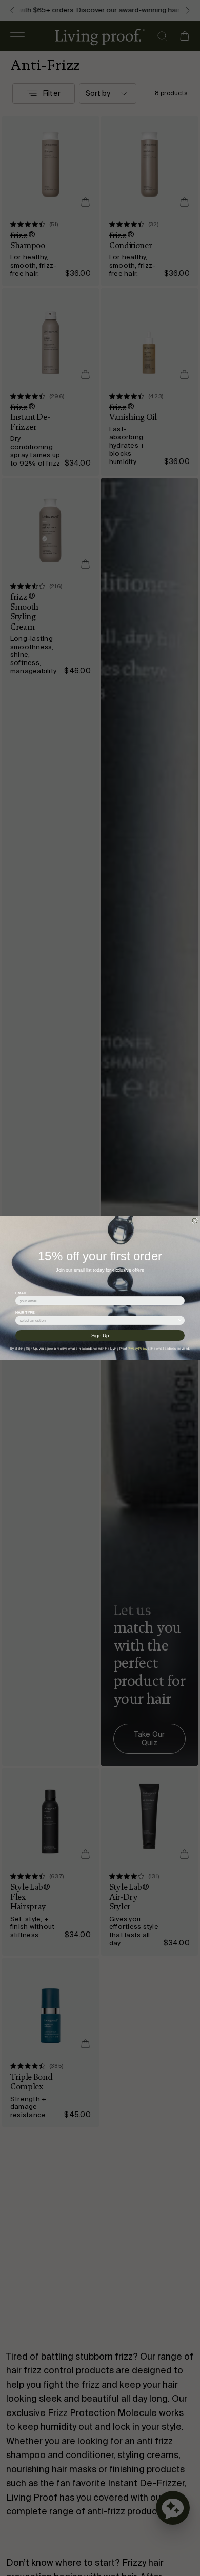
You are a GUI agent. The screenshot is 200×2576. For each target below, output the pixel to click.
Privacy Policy (137, 1348)
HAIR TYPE (25, 1313)
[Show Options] (180, 1321)
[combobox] (99, 1321)
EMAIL (21, 1293)
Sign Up (100, 1335)
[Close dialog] (195, 1221)
